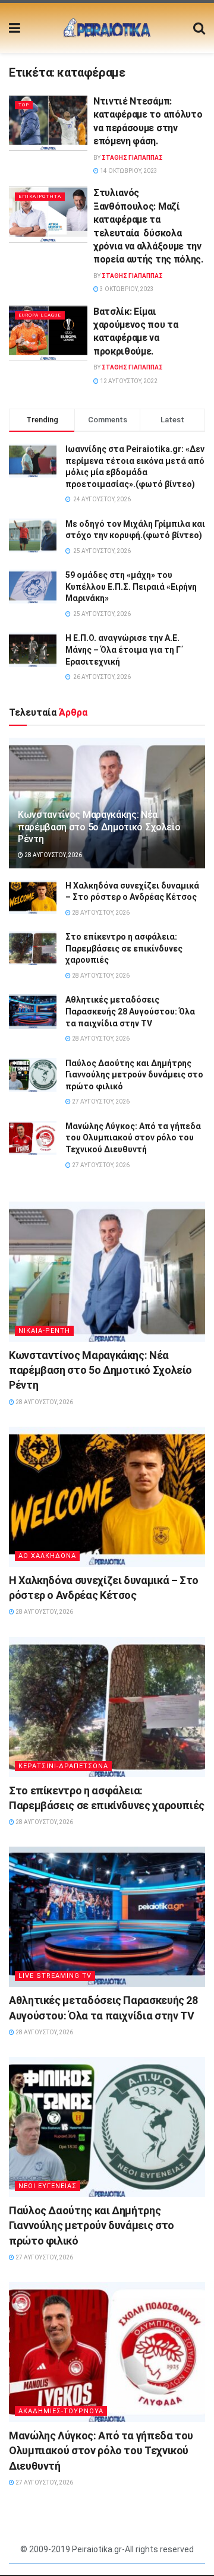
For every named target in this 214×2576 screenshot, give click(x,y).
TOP (24, 105)
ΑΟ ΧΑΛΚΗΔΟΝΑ (47, 1556)
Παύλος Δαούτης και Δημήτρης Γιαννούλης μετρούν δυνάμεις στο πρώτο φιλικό (134, 1075)
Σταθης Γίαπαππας (132, 158)
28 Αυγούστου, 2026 (53, 855)
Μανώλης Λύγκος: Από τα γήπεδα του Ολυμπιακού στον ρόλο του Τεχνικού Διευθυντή (133, 1138)
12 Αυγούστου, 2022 (128, 381)
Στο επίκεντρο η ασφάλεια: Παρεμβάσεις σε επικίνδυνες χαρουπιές (124, 948)
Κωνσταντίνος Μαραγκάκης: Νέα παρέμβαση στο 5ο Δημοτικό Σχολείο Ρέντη (99, 827)
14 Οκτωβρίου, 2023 (128, 171)
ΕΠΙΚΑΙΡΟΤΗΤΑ (40, 196)
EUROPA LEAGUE (40, 315)
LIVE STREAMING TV (55, 1976)
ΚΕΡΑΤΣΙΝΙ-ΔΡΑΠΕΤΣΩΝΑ (63, 1766)
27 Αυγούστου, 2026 (100, 1101)
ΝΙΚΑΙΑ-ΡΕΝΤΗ (44, 1331)
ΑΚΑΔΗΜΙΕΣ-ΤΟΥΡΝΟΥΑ (61, 2411)
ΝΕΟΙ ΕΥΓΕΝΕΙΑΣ (48, 2186)
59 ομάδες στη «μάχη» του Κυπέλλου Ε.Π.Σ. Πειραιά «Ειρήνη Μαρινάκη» (131, 587)
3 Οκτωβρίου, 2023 (126, 289)
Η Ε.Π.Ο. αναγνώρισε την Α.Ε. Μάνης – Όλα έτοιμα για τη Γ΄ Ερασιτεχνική (125, 649)
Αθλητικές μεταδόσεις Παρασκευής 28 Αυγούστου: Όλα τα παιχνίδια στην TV (130, 1011)
